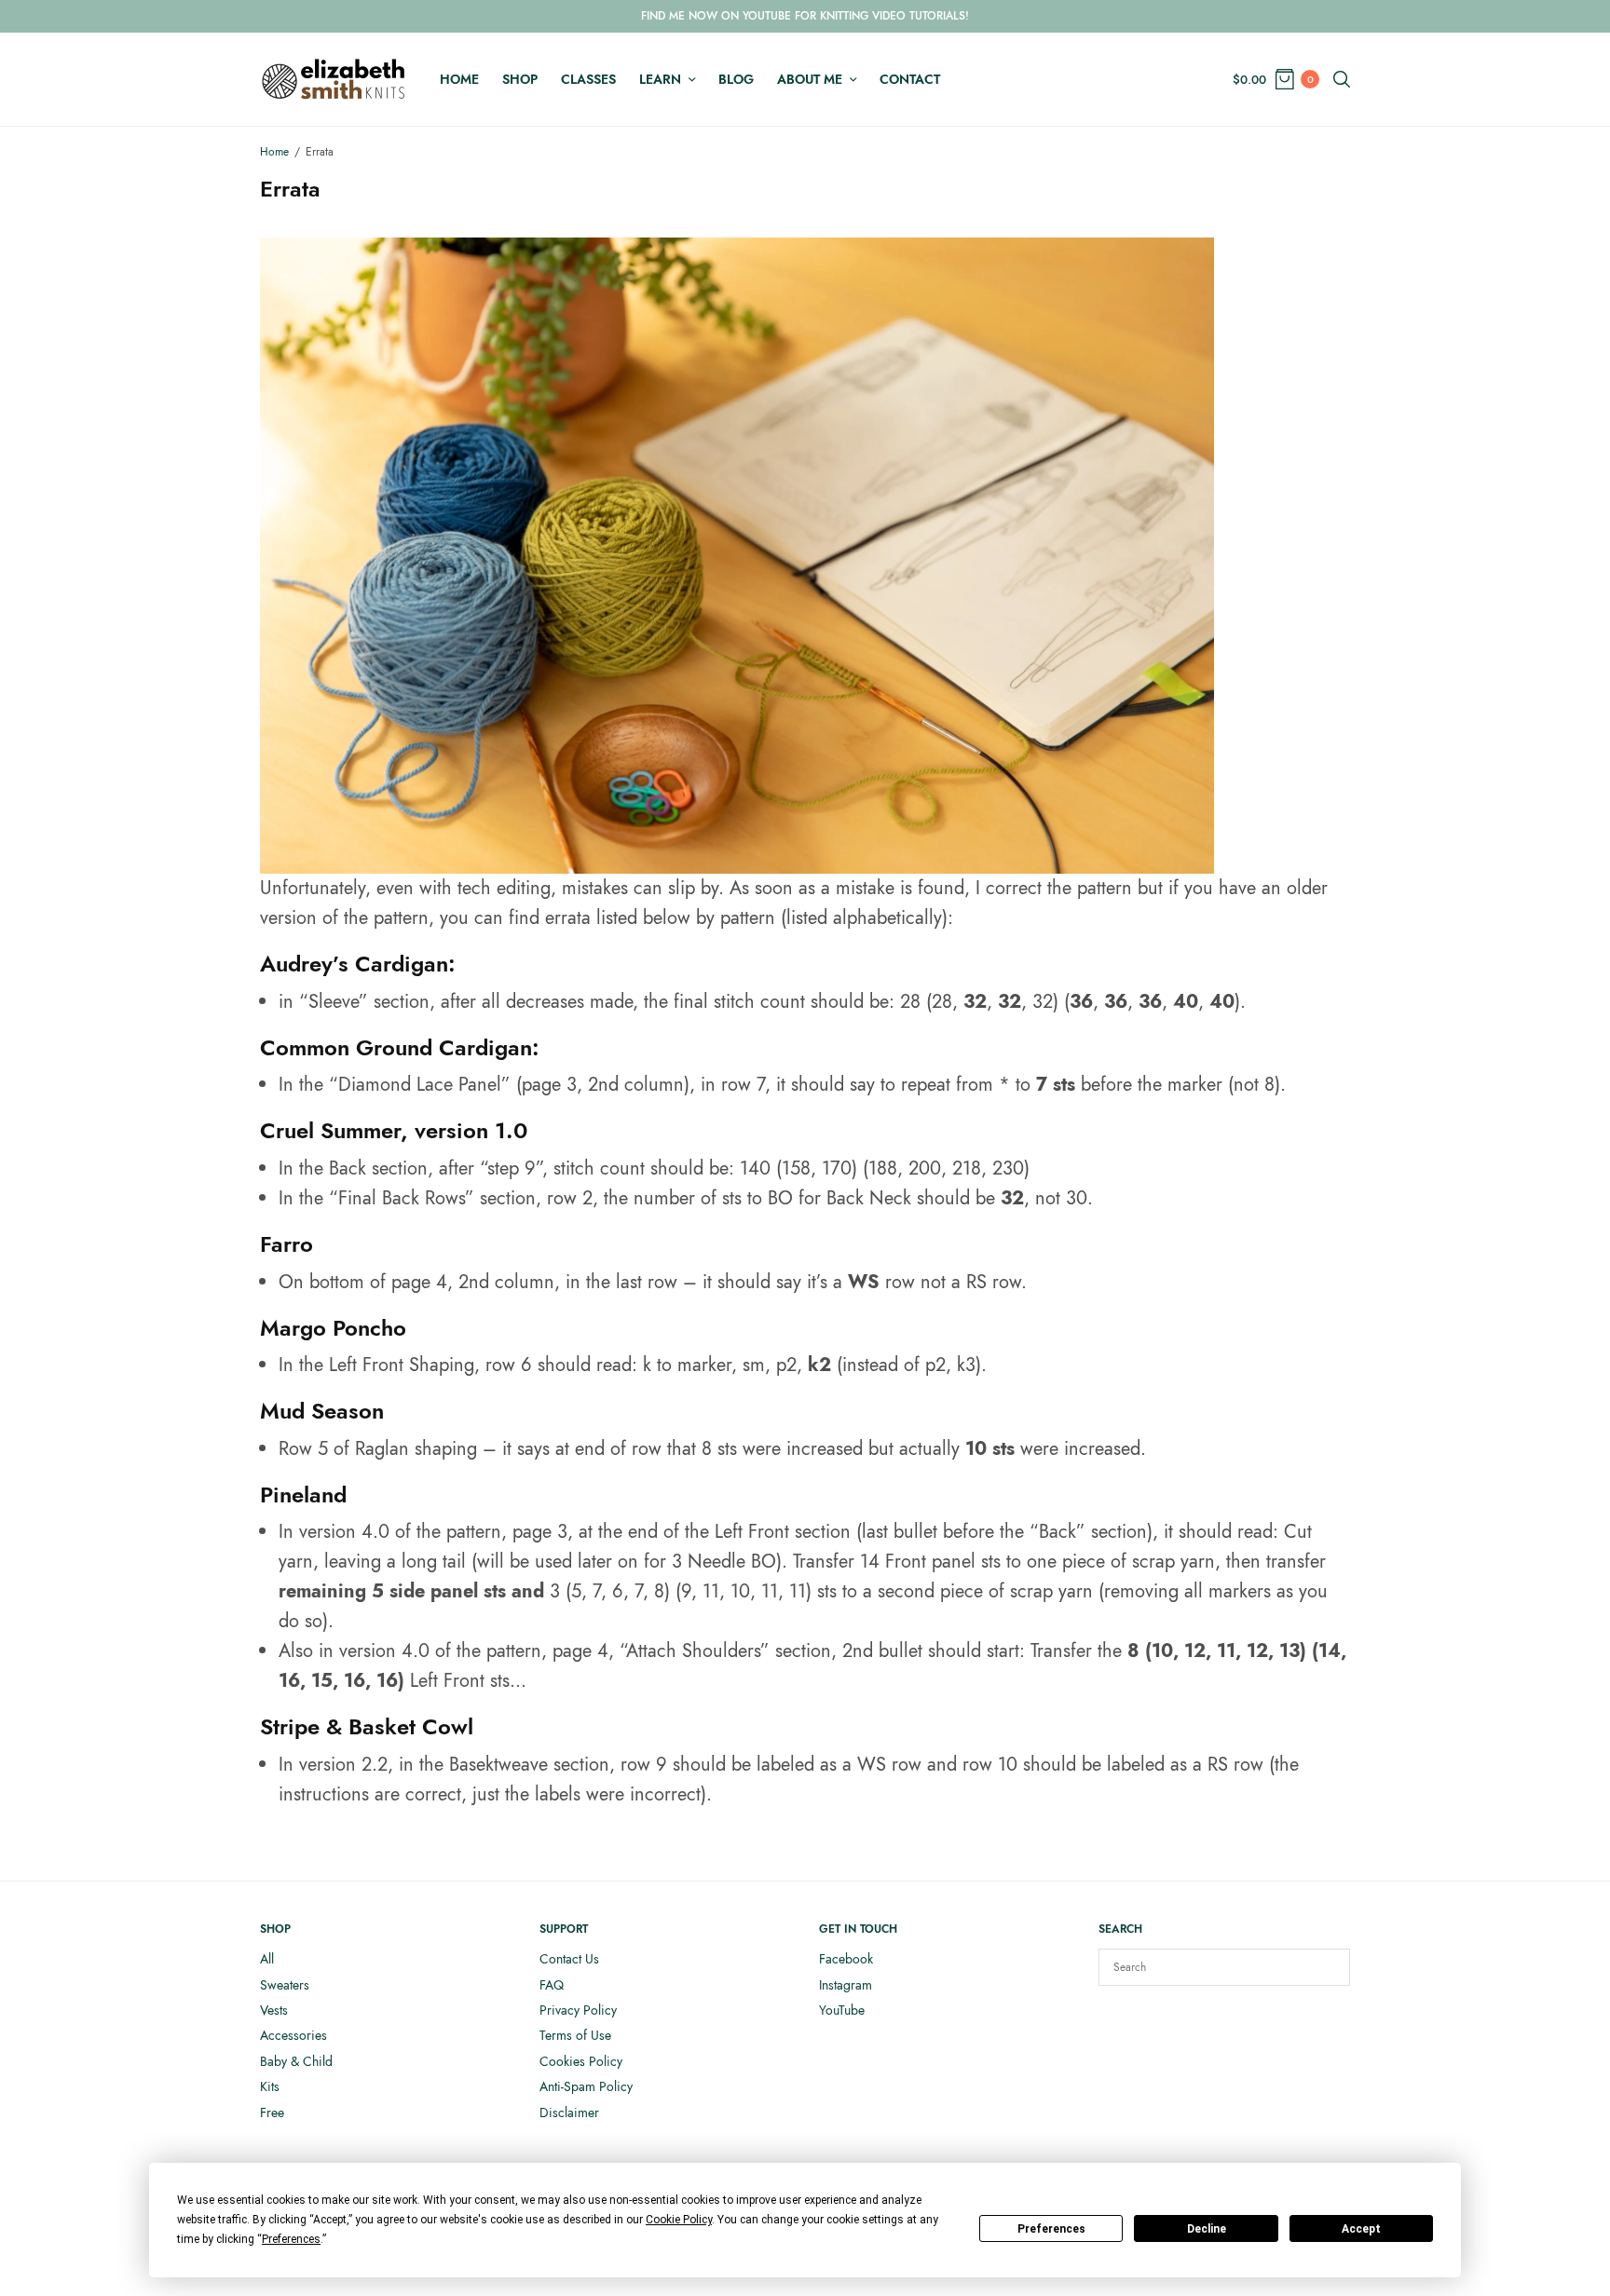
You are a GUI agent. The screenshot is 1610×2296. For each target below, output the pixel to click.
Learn (660, 79)
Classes (588, 79)
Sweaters (285, 1985)
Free (272, 2113)
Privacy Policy (578, 2010)
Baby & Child (296, 2061)
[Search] (1327, 1967)
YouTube (842, 2010)
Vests (274, 2010)
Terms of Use (575, 2035)
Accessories (293, 2035)
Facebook (846, 1959)
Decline (1207, 2229)
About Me (810, 79)
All (267, 1959)
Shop (520, 79)
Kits (270, 2086)
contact (910, 79)
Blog (736, 79)
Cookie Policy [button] (679, 2220)
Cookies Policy (581, 2061)
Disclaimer (569, 2113)
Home (459, 79)
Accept (1361, 2229)
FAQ (552, 1985)
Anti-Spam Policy (586, 2086)
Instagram (846, 1985)
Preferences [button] (291, 2239)
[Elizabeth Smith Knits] (334, 79)
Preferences (1051, 2229)
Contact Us (569, 1959)
